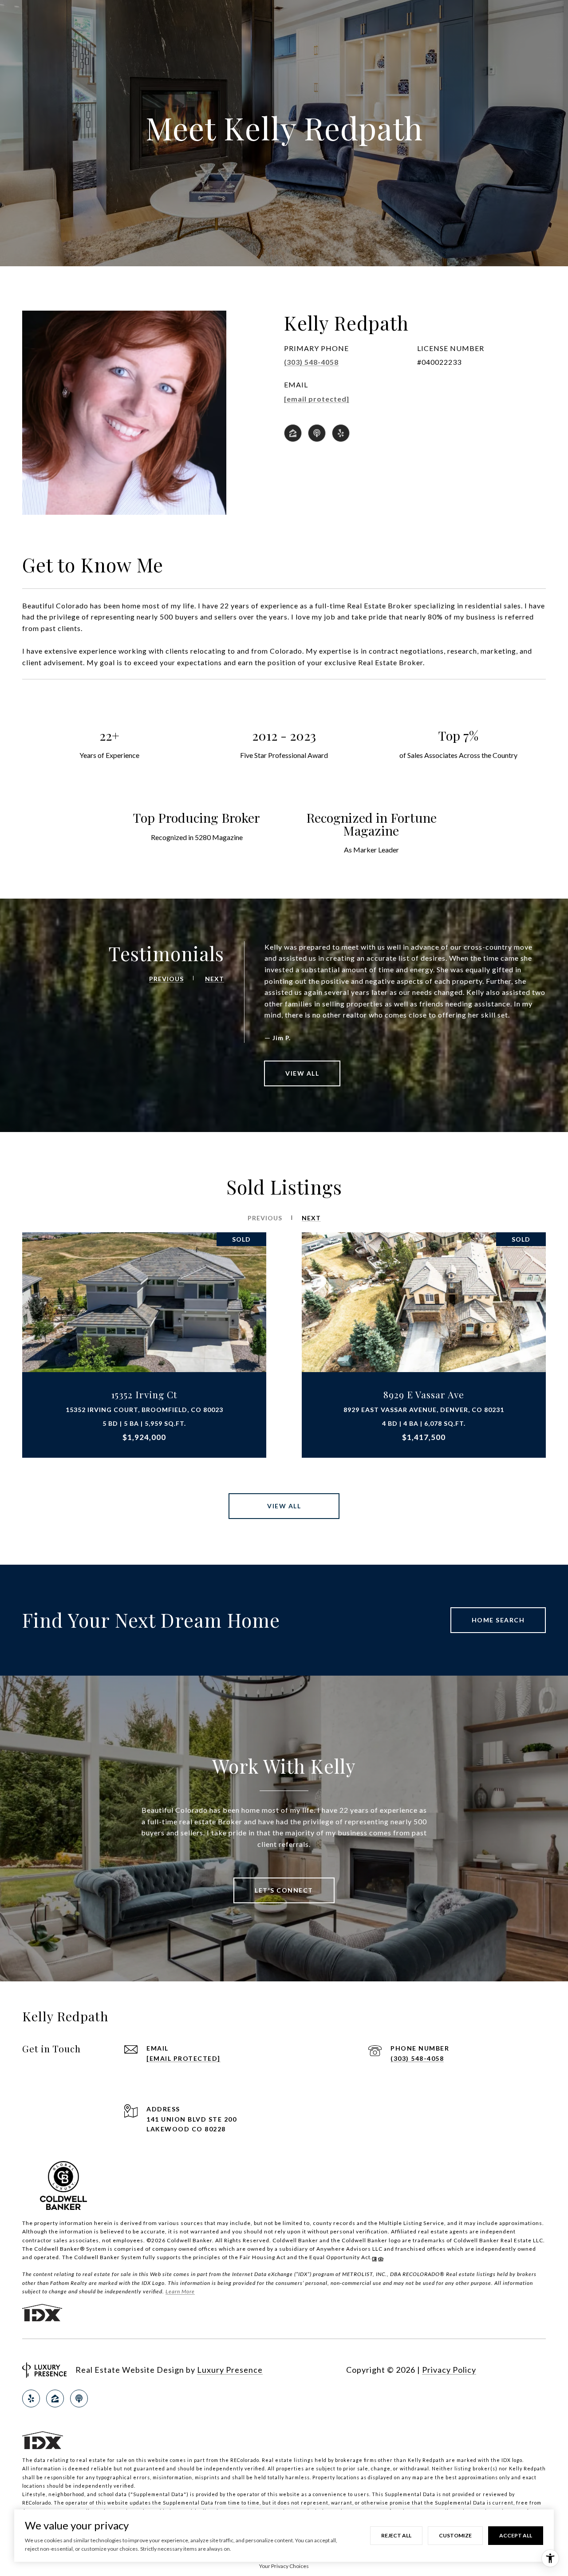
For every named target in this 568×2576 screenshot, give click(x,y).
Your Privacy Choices (284, 2566)
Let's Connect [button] (284, 1890)
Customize (455, 2535)
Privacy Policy (449, 2370)
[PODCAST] (317, 433)
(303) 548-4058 (311, 362)
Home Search (498, 1620)
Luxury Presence (230, 2370)
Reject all (396, 2535)
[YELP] (341, 433)
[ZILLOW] (293, 433)
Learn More (180, 2291)
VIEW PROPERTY (144, 1345)
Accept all (516, 2535)
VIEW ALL (302, 1073)
